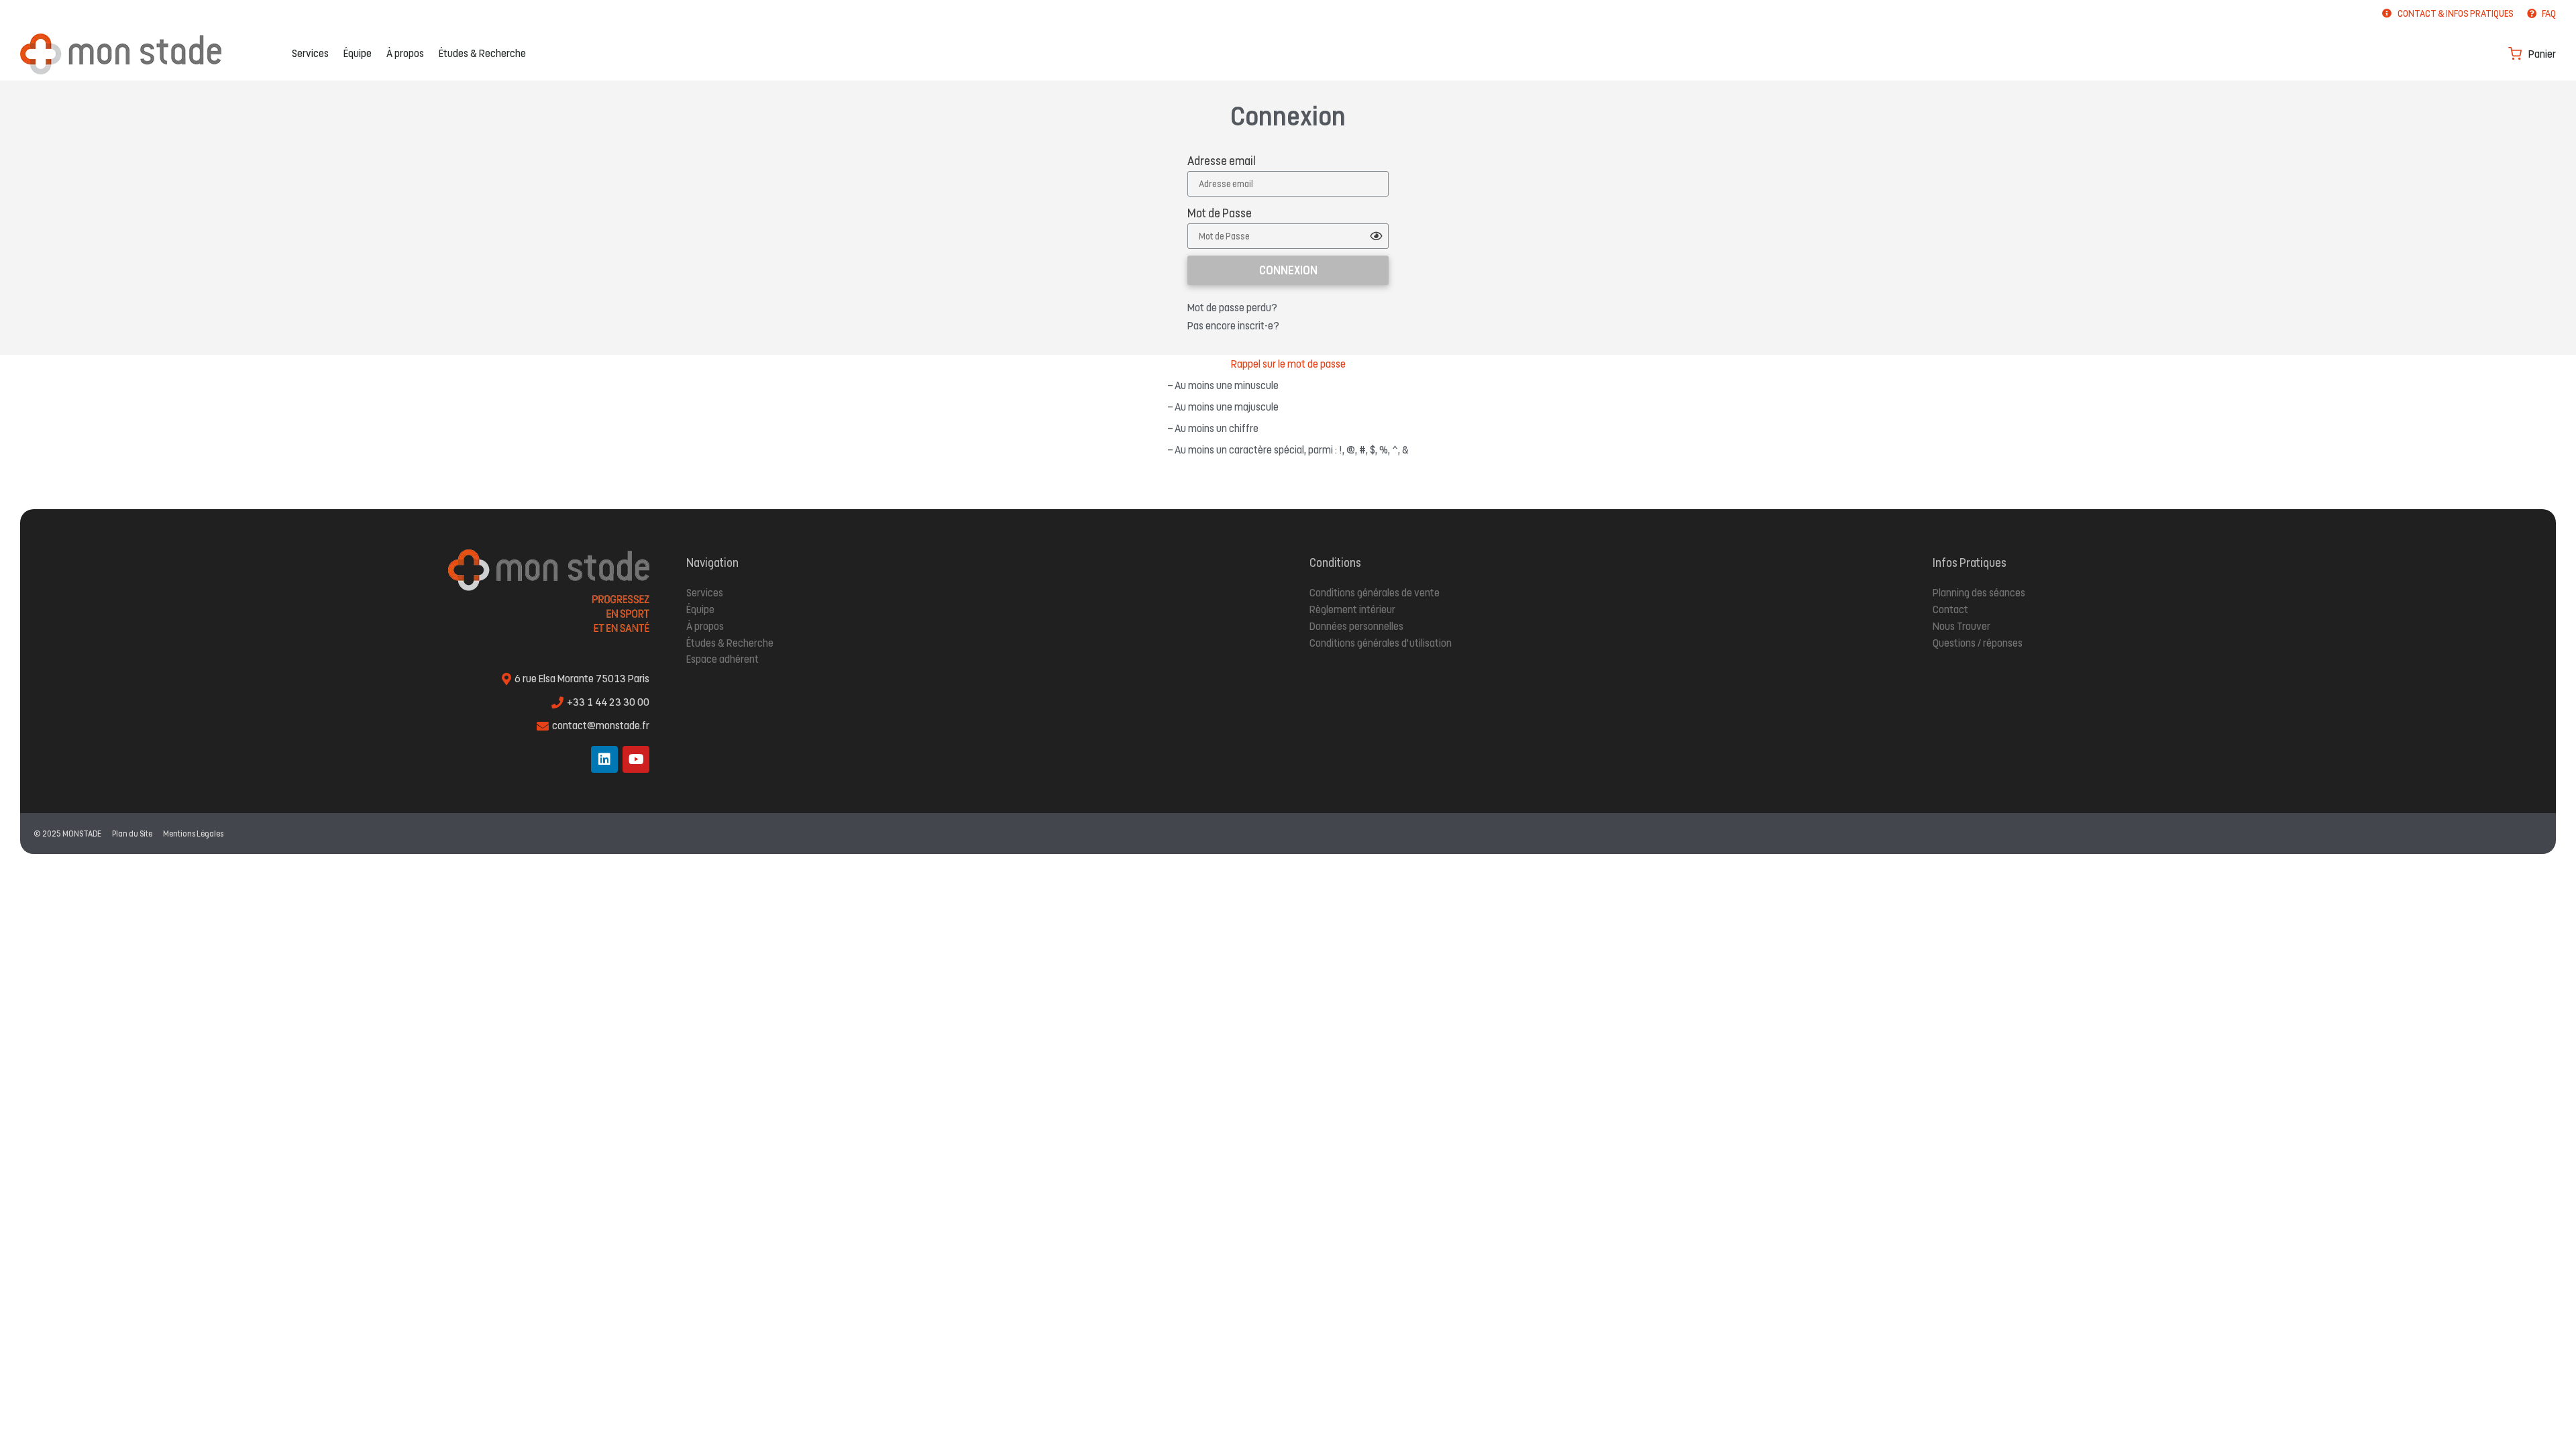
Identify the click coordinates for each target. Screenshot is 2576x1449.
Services (310, 53)
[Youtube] (636, 759)
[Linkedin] (604, 759)
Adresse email (1222, 161)
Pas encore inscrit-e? (1233, 326)
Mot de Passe (1220, 213)
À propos (405, 53)
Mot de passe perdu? (1232, 308)
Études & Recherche (482, 53)
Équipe (358, 53)
